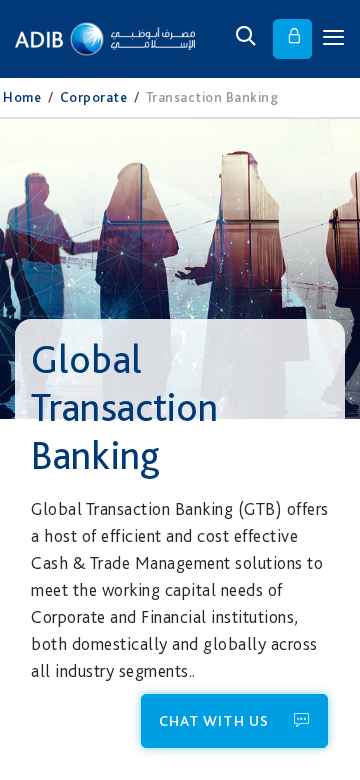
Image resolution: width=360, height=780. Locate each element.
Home (22, 97)
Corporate (94, 97)
